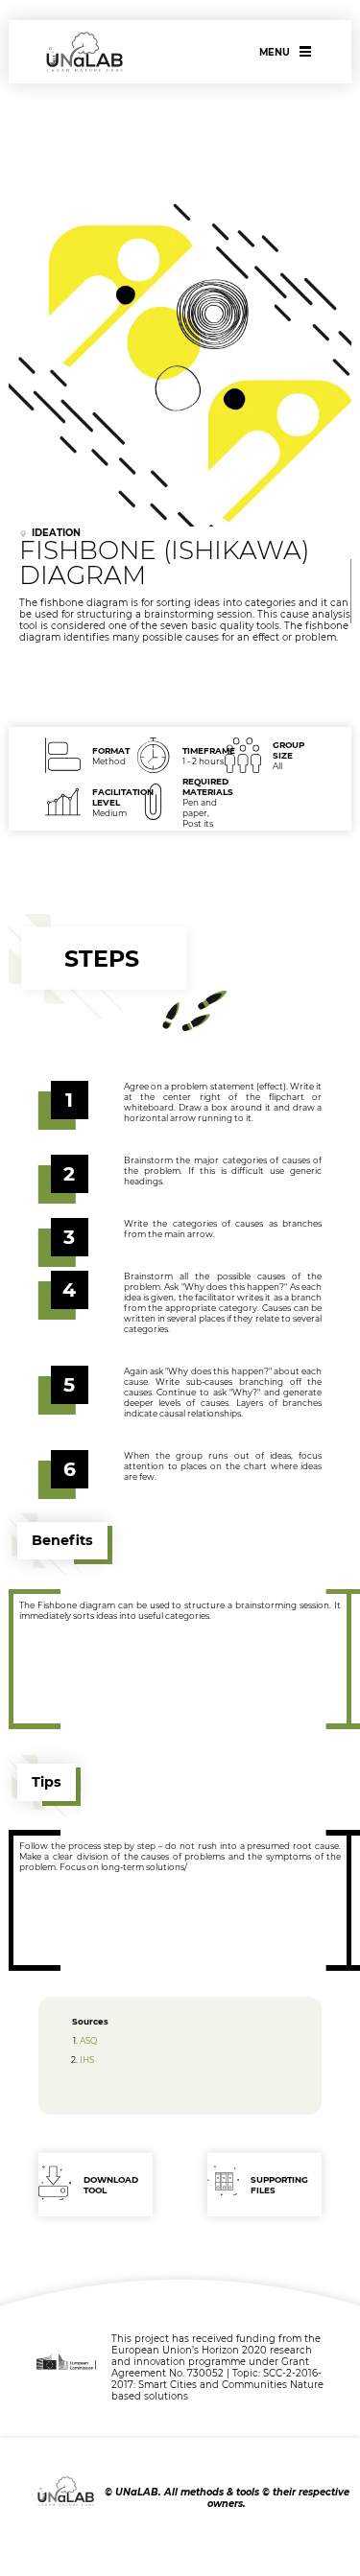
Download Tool (111, 2185)
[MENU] (306, 51)
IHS (87, 2060)
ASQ (88, 2040)
